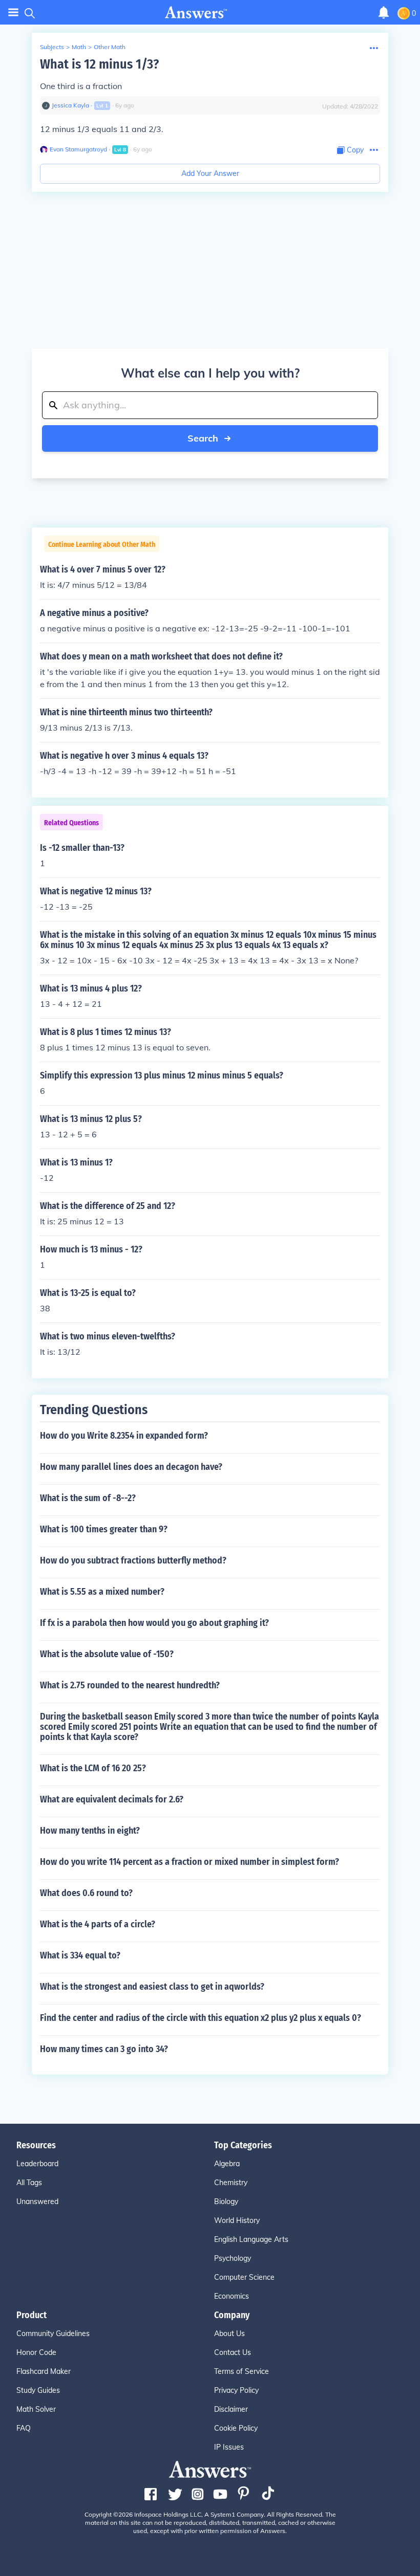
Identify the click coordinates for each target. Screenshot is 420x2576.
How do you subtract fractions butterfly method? (133, 1560)
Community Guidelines (53, 2333)
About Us (229, 2333)
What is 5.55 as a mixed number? (102, 1592)
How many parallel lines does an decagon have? (131, 1467)
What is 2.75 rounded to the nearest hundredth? (130, 1685)
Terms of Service (241, 2371)
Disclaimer (231, 2409)
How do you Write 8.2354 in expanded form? (124, 1436)
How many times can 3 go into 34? (104, 2049)
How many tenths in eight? (90, 1831)
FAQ (24, 2428)
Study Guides (38, 2390)
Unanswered (37, 2201)
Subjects (52, 47)
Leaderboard (37, 2164)
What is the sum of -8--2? (88, 1498)
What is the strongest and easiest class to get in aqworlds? (152, 1987)
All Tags (29, 2183)
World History (237, 2220)
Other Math (110, 47)
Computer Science (244, 2277)
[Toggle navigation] (13, 13)
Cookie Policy (236, 2428)
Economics (232, 2296)
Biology (226, 2201)
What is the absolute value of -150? (107, 1654)
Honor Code (36, 2352)
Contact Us (233, 2352)
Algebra (227, 2164)
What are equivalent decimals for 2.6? (112, 1799)
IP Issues (229, 2447)
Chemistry (231, 2183)
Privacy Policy (236, 2390)
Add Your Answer (210, 173)
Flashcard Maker (44, 2371)
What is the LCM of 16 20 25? (93, 1768)
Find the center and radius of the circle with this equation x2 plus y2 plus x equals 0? (201, 2018)
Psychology (233, 2258)
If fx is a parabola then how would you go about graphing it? (154, 1623)
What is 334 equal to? (80, 1955)
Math (79, 47)
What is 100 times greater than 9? (104, 1529)
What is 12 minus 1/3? (99, 64)
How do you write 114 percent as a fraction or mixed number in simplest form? (190, 1862)
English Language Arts (251, 2239)
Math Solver (36, 2409)
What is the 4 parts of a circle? (98, 1924)
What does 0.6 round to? (86, 1893)
